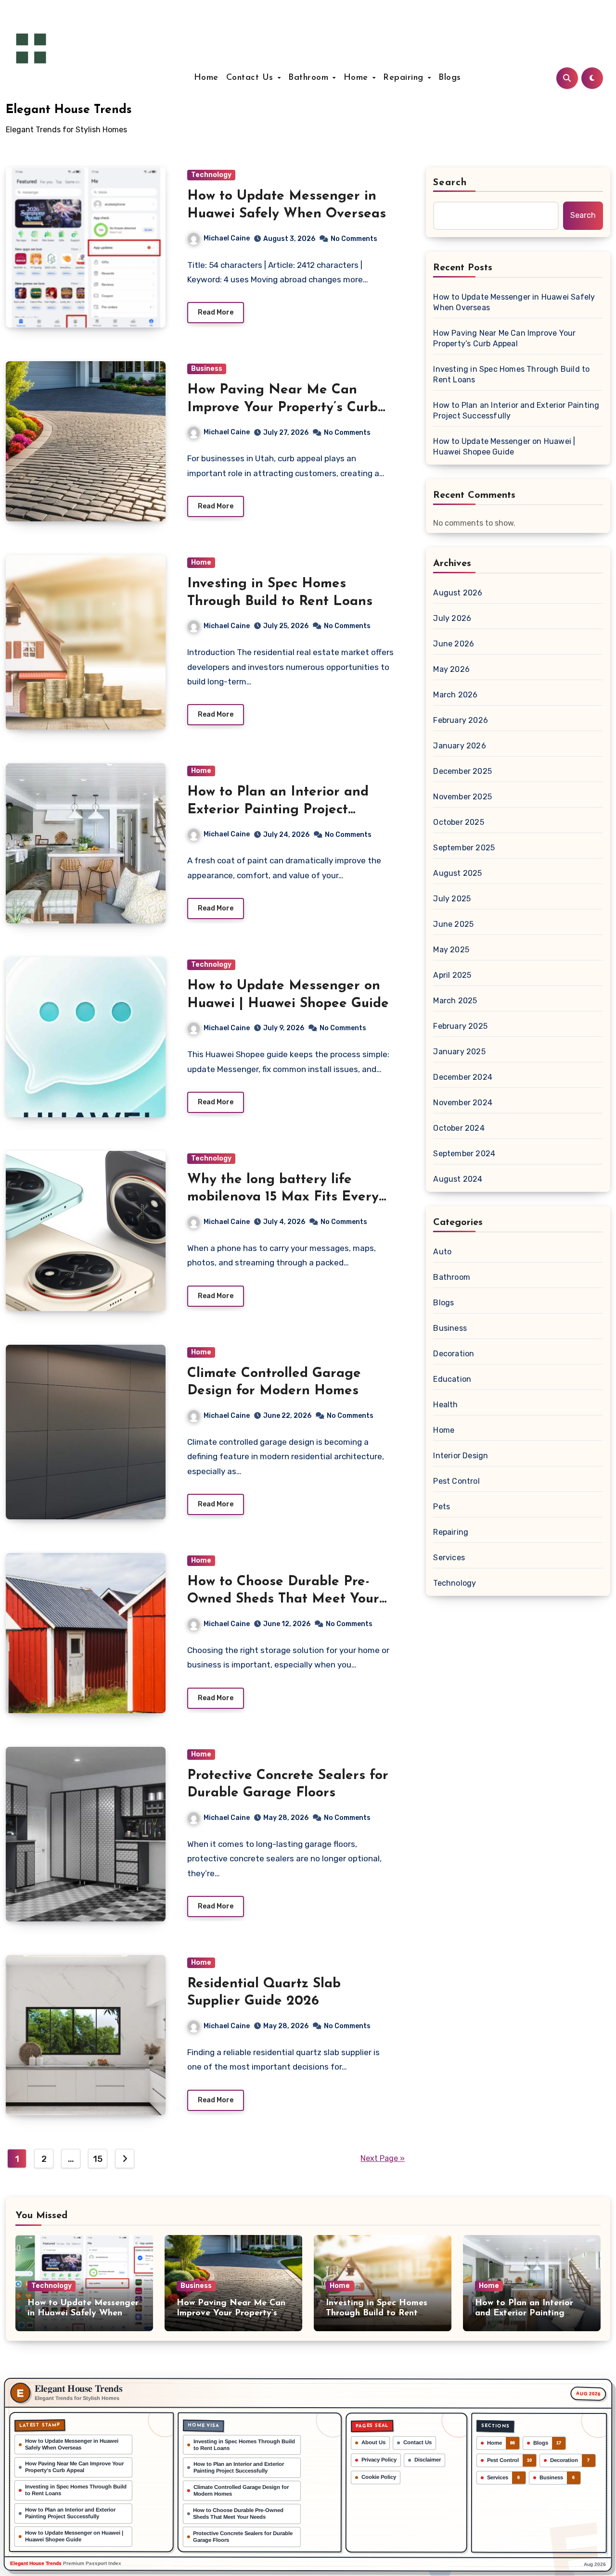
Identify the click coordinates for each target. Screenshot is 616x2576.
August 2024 (458, 1179)
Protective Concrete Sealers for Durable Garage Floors (243, 2536)
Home (206, 78)
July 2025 (452, 899)
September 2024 (464, 1154)
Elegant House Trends (69, 110)
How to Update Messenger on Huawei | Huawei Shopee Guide (504, 447)
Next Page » (383, 2158)
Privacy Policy (379, 2460)
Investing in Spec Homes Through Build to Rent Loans (511, 374)
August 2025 (457, 873)
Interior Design (461, 1456)
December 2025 (462, 771)
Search (450, 183)
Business (207, 369)
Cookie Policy (379, 2477)
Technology (211, 175)
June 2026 (454, 644)
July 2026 (452, 618)
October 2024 (459, 1128)
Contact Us (251, 78)
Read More (216, 312)
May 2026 (451, 669)
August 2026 (458, 593)
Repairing (405, 78)
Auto (442, 1252)
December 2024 (463, 1077)
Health (445, 1405)
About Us (373, 2442)
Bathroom (310, 78)
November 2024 (463, 1103)
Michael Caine (227, 238)
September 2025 (464, 848)
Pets (442, 1507)
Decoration (454, 1354)
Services (449, 1558)
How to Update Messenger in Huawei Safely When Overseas (514, 302)
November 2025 (462, 797)
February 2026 (461, 720)
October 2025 (458, 822)
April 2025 (452, 975)
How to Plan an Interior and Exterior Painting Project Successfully (278, 810)
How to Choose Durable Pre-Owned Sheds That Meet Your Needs (283, 1599)
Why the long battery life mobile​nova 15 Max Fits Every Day (283, 1197)
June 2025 (453, 924)
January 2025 (459, 1052)
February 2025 (460, 1026)
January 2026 (459, 746)
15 (97, 2159)
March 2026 (455, 695)
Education (452, 1379)
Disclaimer (428, 2460)
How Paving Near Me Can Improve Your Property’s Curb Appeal (282, 408)
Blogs (450, 78)
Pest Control (456, 1481)
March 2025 (455, 1001)
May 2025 (451, 950)
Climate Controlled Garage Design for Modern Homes (241, 2490)
